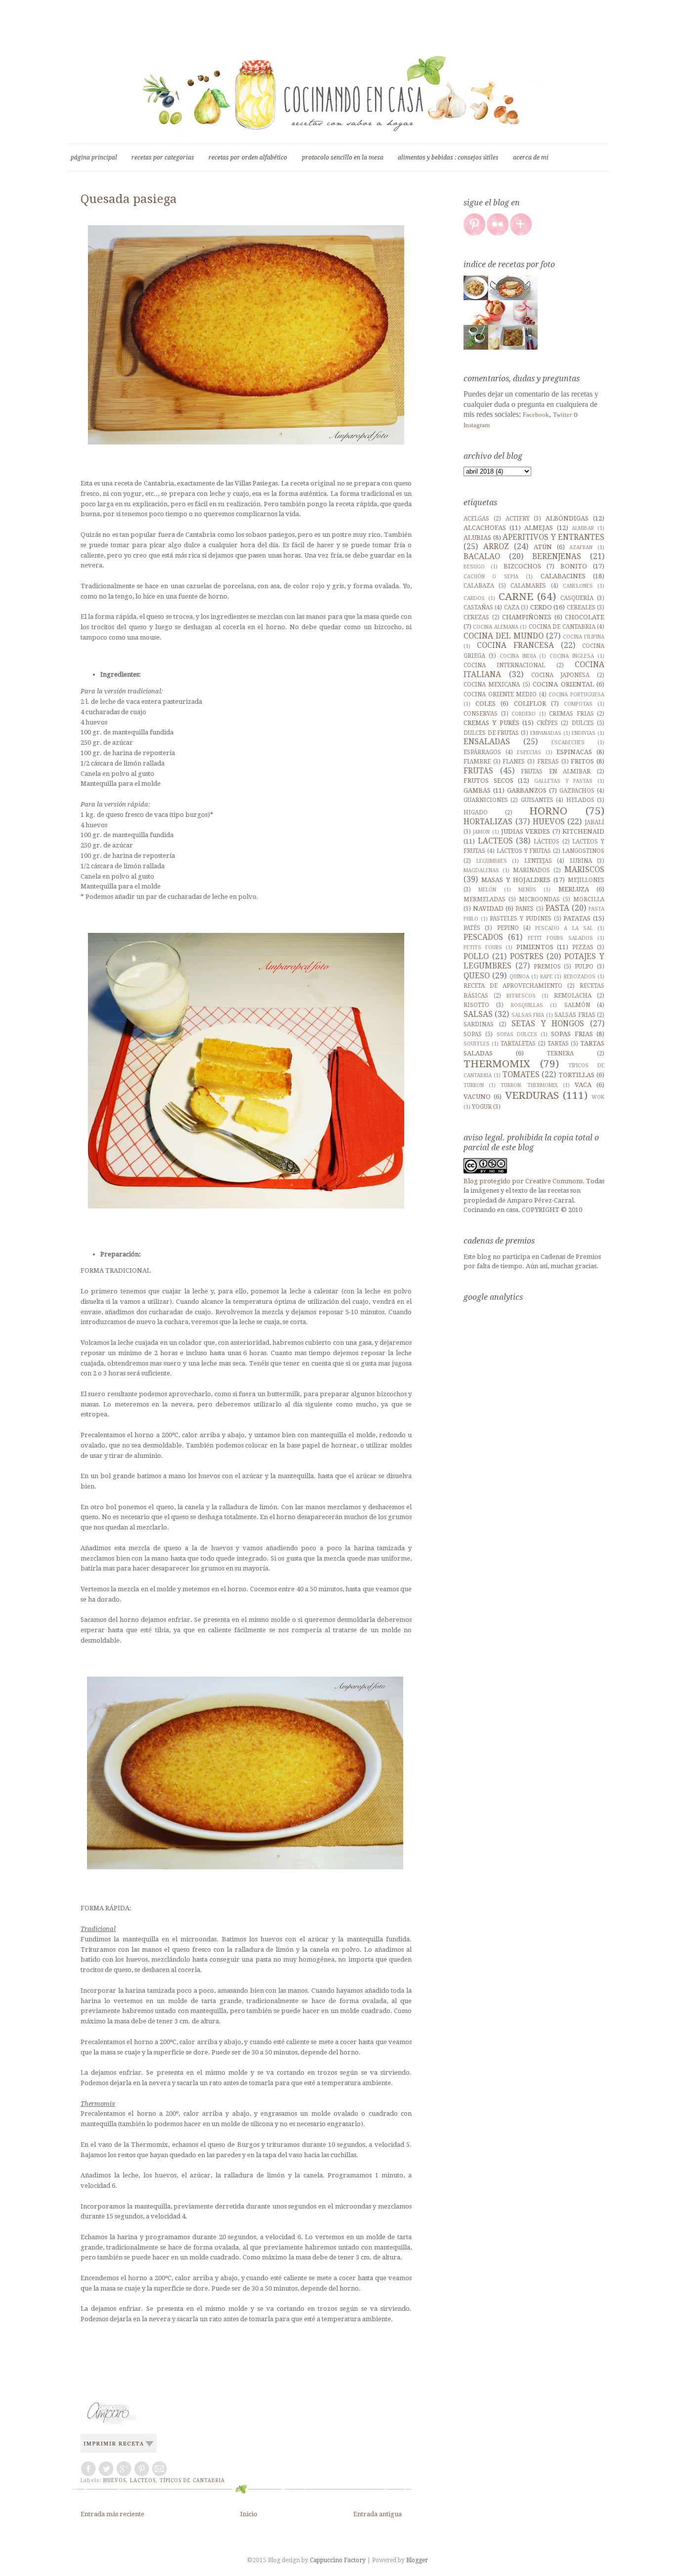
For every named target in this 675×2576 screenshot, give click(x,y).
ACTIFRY (518, 519)
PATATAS (577, 918)
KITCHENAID (583, 831)
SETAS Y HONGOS (548, 1024)
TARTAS (558, 1044)
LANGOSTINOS (583, 851)
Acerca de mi (531, 158)
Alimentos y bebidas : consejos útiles (448, 158)
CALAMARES (528, 586)
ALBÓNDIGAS (567, 518)
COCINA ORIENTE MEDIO (500, 694)
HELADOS (580, 800)
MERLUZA (574, 889)
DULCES (583, 723)
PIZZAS (583, 947)
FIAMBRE (477, 762)
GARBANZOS (527, 790)
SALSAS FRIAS (575, 1015)
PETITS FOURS (483, 947)
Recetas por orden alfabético (248, 158)
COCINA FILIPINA (584, 637)
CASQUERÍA (577, 598)
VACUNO (477, 1097)
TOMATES (521, 1074)
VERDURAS (532, 1095)
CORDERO (524, 714)
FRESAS (548, 762)
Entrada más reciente (112, 2514)
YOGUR (482, 1107)
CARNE (516, 597)
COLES (485, 704)
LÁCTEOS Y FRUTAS (524, 851)
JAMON (481, 832)
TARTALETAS (518, 1044)
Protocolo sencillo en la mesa (343, 158)
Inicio (249, 2514)
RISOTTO (476, 1005)
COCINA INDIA (518, 656)
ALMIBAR (583, 528)
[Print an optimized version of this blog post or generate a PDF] (119, 2453)
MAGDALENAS (481, 870)
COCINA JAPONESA (561, 675)
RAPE (546, 976)
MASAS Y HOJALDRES (516, 880)
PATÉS (472, 928)
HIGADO (476, 812)
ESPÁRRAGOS (482, 752)
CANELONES (578, 586)
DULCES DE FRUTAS (491, 733)
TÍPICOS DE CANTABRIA (192, 2480)
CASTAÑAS (478, 607)
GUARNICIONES (486, 800)
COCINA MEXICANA (492, 684)
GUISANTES (537, 800)
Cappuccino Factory (338, 2560)
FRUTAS (478, 771)
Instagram (477, 425)
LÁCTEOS (547, 842)
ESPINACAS (574, 752)
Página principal (94, 158)
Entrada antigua (378, 2514)
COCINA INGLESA (572, 656)
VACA (583, 1085)
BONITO (574, 566)
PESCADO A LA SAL (564, 928)
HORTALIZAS (488, 822)
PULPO (584, 966)
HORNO (548, 811)
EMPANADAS (546, 733)
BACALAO (482, 556)
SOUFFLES (477, 1044)
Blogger (417, 2560)
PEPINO (508, 928)
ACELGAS (476, 519)
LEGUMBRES (492, 861)
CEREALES (581, 607)
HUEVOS (115, 2480)
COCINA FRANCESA (515, 645)
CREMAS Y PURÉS (491, 723)
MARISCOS (584, 869)
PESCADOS (483, 937)
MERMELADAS (485, 899)
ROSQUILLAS (527, 1005)
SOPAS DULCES (517, 1034)
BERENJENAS (557, 556)
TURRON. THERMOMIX (529, 1085)
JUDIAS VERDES (526, 831)
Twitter (562, 415)
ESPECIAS (529, 752)
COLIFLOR (530, 704)
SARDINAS (479, 1024)
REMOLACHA (573, 996)
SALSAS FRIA (528, 1015)
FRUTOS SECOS (488, 781)
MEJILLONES (586, 880)
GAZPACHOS (577, 791)
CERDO (541, 607)
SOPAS (473, 1034)
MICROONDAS (539, 899)
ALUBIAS (477, 538)
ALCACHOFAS (485, 528)
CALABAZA (479, 586)
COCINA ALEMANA (495, 627)
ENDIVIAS (584, 733)
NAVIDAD (488, 908)
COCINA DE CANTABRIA (562, 627)
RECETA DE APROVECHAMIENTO (513, 986)
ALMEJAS (539, 528)
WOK (598, 1097)
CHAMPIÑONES (527, 617)
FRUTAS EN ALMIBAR (556, 771)
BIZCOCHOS (522, 566)
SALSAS (478, 1014)
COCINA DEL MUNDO (504, 636)
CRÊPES (547, 723)
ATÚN (543, 547)
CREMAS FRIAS (571, 714)
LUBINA (581, 861)
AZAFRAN (581, 547)
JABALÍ (594, 822)
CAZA (512, 607)
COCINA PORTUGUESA (576, 694)
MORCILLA (589, 899)
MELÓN (487, 889)
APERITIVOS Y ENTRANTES (553, 537)
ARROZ (496, 546)
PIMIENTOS (535, 947)
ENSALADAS (487, 742)
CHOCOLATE (585, 617)
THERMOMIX (497, 1064)
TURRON (474, 1085)
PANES (525, 909)
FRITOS (582, 761)
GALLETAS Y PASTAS (563, 781)
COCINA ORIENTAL (563, 684)
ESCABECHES (568, 742)
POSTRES (527, 956)
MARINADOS (531, 870)
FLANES (514, 762)
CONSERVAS (481, 714)
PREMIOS (547, 966)
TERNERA (560, 1053)
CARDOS (474, 598)
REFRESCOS (521, 996)
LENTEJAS (538, 861)
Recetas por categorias (163, 158)
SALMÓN (577, 1005)
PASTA (557, 908)
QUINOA (519, 976)
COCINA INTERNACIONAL (504, 665)
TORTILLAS (576, 1075)
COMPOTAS (578, 704)
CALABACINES (563, 576)
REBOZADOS (580, 976)
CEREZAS (476, 617)
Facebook (536, 415)
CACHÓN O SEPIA (491, 576)
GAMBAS (477, 790)
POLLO (476, 956)
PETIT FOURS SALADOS (560, 938)
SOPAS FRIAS (572, 1034)
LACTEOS (143, 2480)
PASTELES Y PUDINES (520, 919)
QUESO (477, 976)
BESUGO (474, 566)
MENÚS (527, 889)
